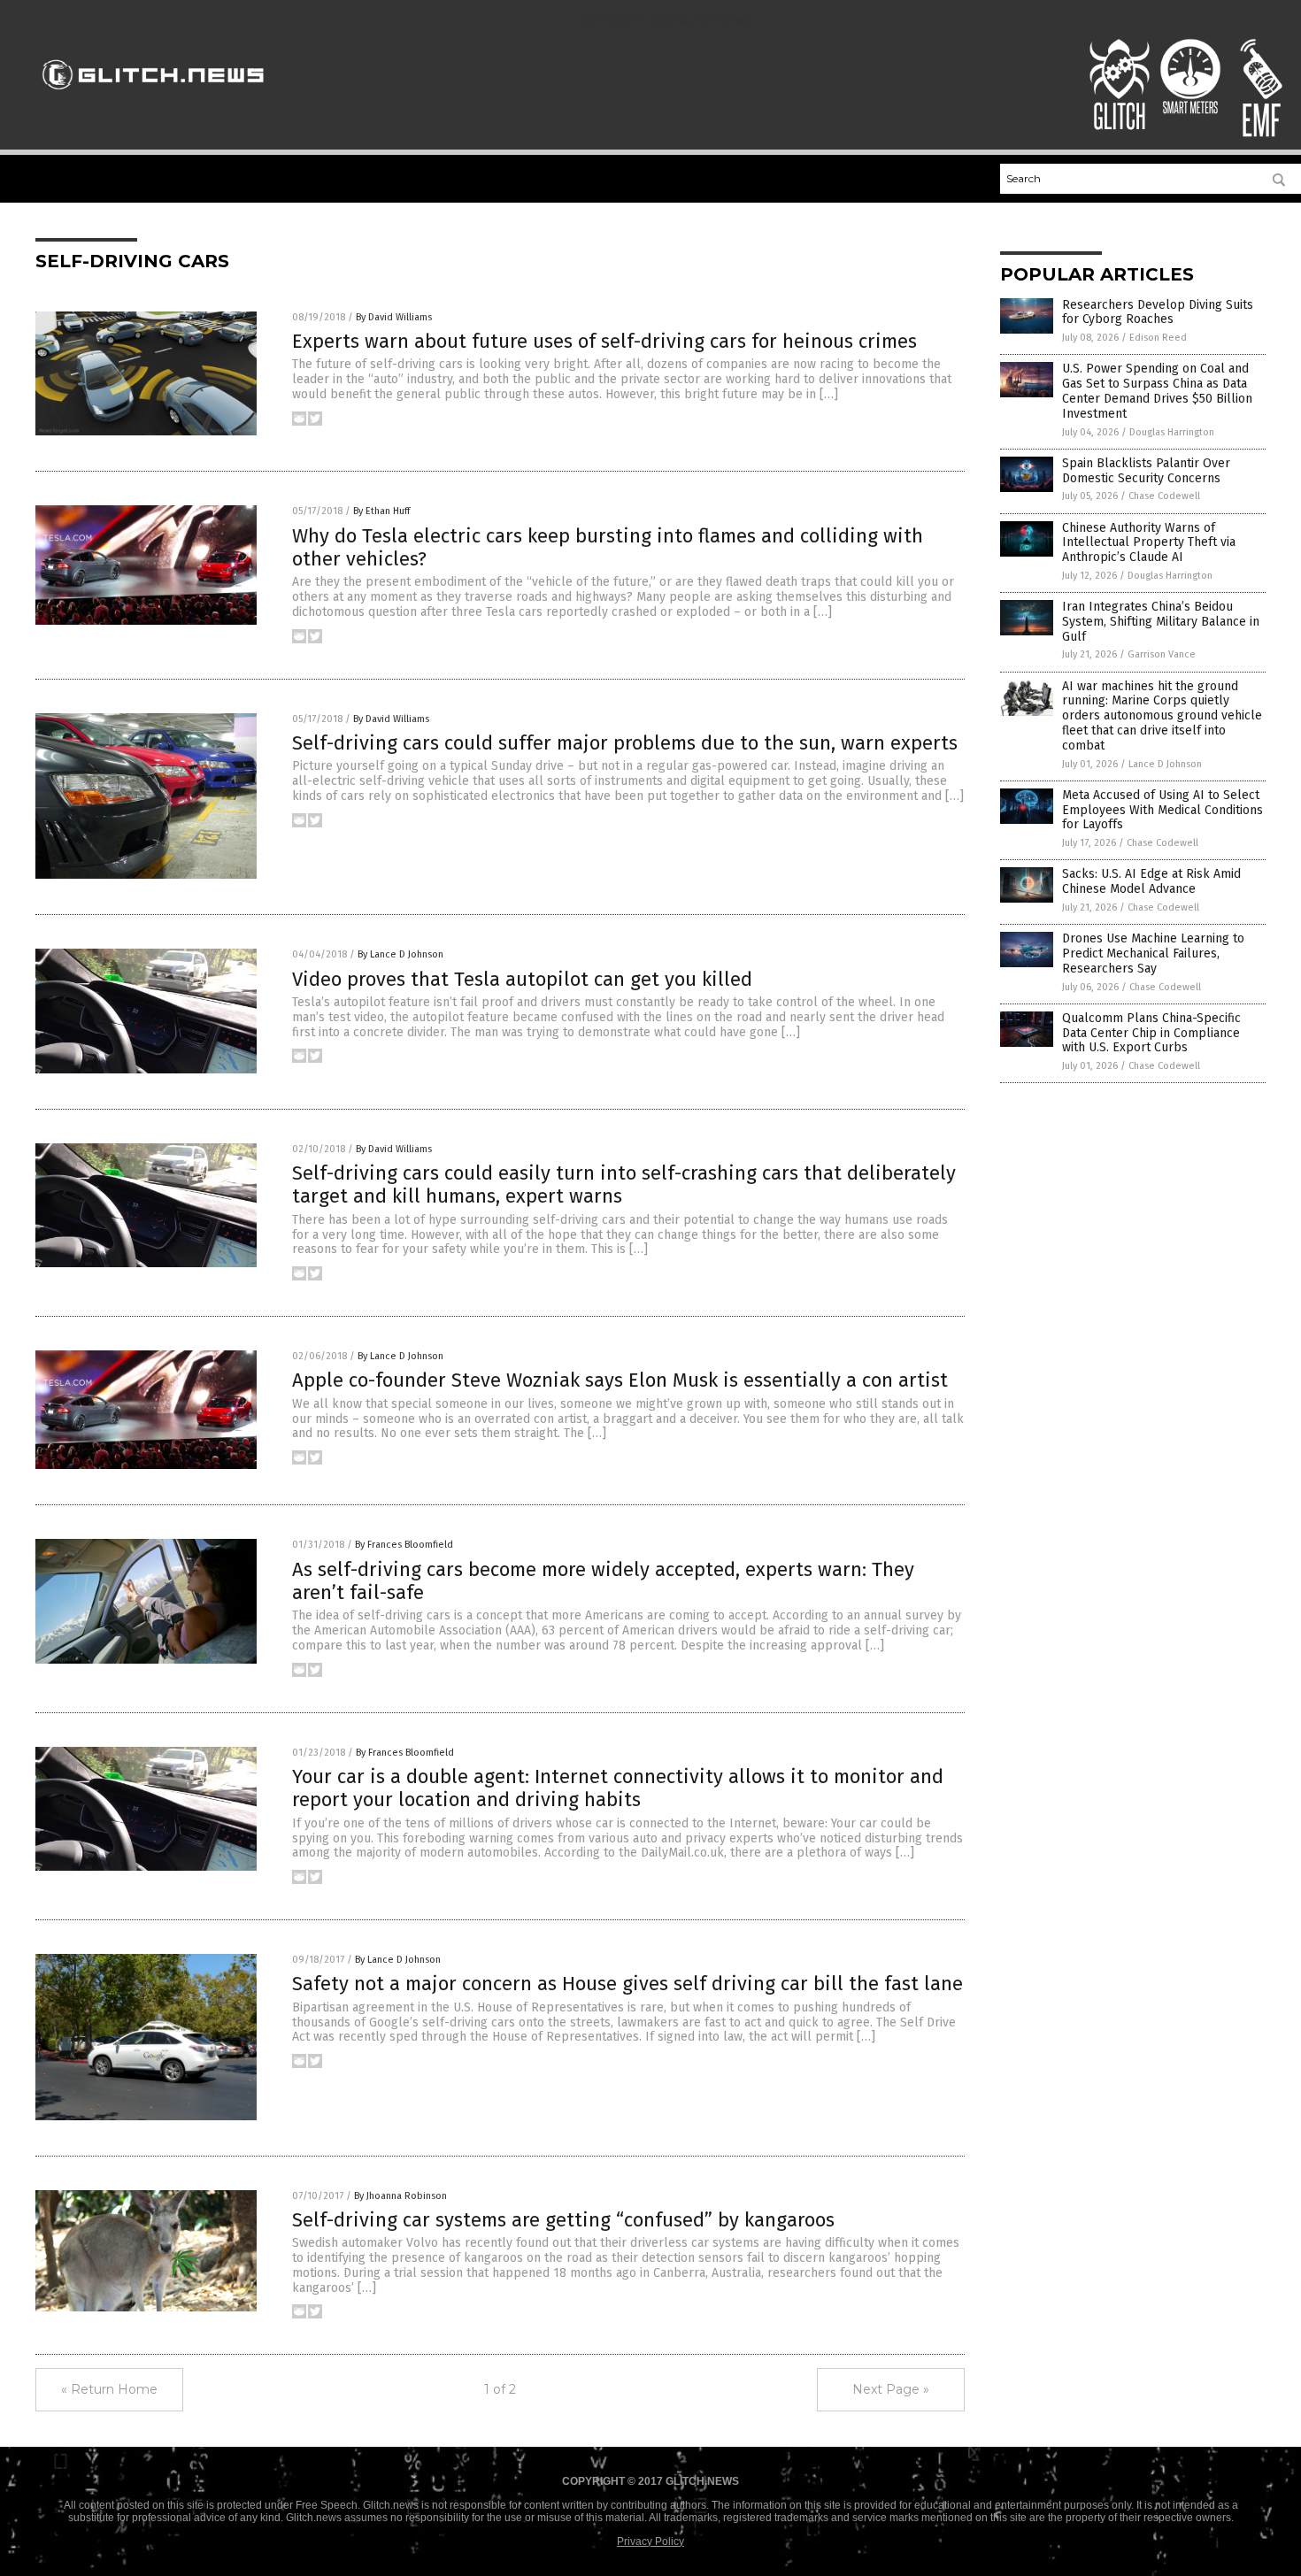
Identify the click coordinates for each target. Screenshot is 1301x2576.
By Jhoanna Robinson (400, 2196)
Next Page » (891, 2389)
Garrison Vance (1162, 654)
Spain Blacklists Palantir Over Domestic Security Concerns (1146, 471)
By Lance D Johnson (400, 954)
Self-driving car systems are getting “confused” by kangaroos (563, 2220)
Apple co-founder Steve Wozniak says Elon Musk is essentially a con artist (620, 1380)
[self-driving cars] (154, 97)
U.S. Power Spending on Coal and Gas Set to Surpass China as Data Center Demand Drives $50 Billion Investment (1157, 391)
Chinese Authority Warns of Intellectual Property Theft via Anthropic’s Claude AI (1149, 543)
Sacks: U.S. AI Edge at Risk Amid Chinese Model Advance (1151, 881)
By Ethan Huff (381, 511)
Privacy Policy (650, 2541)
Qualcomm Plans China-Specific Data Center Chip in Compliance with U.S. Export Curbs (1151, 1033)
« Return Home (109, 2389)
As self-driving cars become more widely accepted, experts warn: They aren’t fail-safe (603, 1581)
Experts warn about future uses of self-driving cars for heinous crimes (604, 341)
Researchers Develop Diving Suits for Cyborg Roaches (1158, 312)
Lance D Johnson (1165, 764)
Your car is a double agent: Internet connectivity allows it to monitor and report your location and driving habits (618, 1788)
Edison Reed (1158, 338)
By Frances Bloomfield (404, 1545)
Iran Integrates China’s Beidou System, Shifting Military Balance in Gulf (1161, 622)
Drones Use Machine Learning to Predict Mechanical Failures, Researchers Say (1153, 954)
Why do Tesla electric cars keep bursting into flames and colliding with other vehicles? (608, 547)
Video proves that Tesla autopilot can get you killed (522, 979)
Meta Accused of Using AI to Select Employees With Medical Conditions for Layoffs (1162, 810)
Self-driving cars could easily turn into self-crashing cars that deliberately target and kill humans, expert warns (624, 1184)
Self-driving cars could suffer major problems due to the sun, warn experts (625, 743)
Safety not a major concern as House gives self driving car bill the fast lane (627, 1984)
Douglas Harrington (1172, 432)
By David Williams (394, 317)
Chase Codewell (1164, 496)
